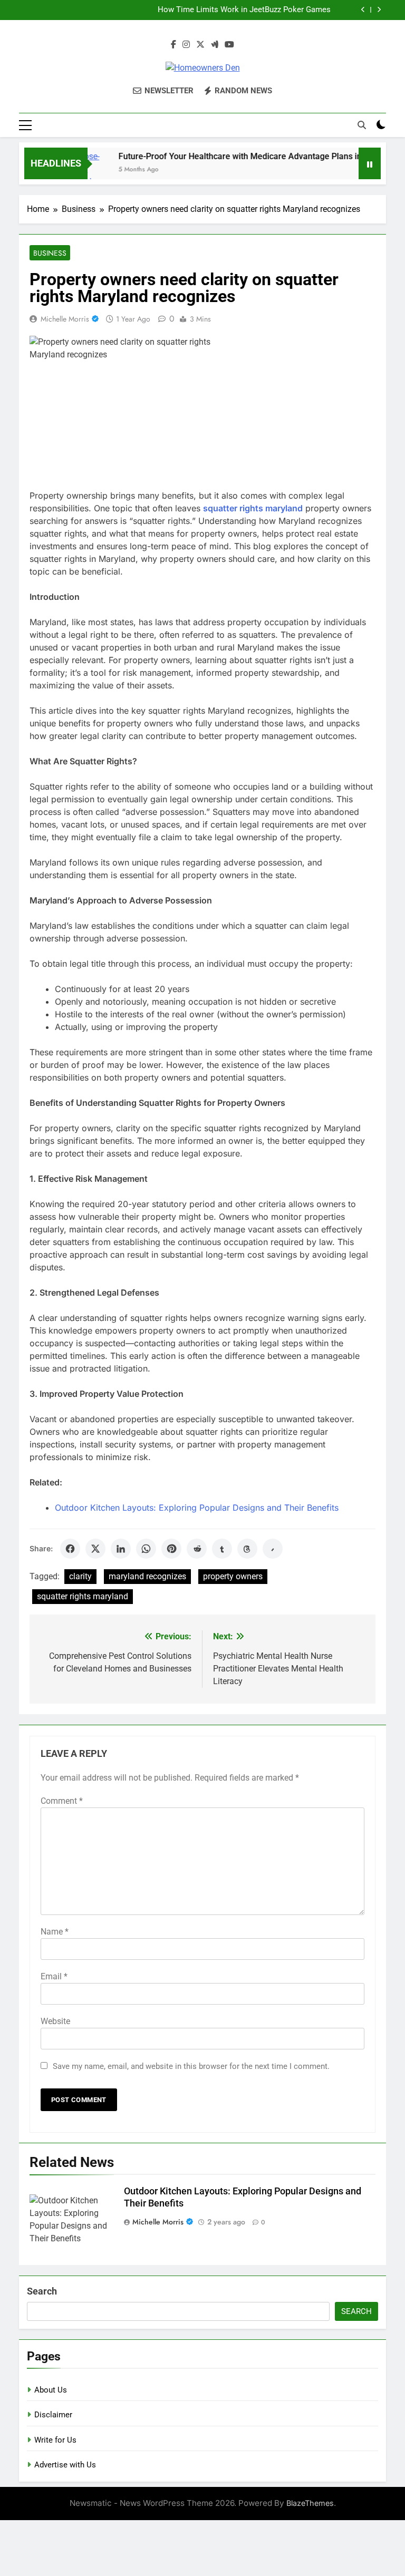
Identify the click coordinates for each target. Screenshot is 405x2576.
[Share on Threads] (247, 1549)
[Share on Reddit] (197, 1549)
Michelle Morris (65, 319)
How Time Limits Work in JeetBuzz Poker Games (244, 10)
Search (42, 2291)
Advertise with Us (65, 2465)
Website (55, 2021)
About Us (51, 2390)
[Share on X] (95, 1549)
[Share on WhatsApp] (146, 1549)
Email (54, 1976)
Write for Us (55, 2440)
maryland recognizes (147, 1576)
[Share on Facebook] (70, 1549)
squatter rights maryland (83, 1596)
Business (50, 253)
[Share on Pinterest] (171, 1549)
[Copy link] (273, 1549)
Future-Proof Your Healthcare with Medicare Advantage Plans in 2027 (235, 156)
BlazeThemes (310, 2503)
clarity (80, 1576)
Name (55, 1932)
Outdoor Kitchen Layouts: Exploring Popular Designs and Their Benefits (197, 1508)
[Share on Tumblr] (222, 1549)
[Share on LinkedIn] (121, 1549)
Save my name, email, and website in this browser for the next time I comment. (191, 2066)
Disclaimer (53, 2415)
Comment (62, 1801)
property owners (233, 1576)
